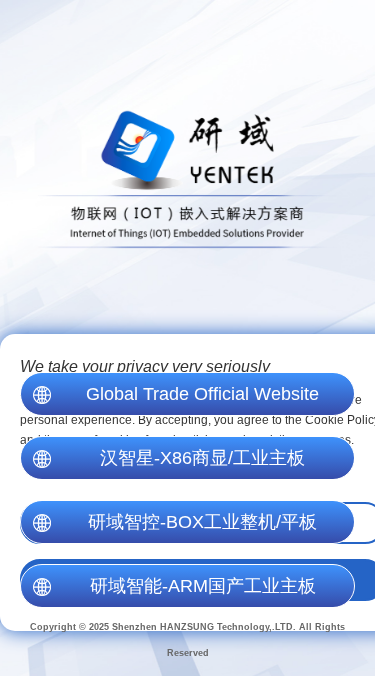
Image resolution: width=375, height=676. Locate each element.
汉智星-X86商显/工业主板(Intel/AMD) (202, 464)
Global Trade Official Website (202, 394)
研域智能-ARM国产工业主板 (203, 586)
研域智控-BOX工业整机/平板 (202, 522)
